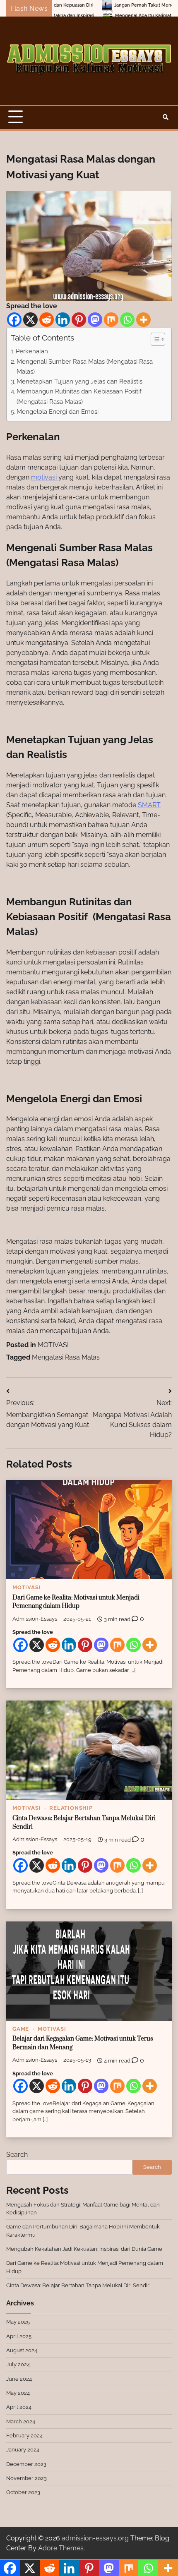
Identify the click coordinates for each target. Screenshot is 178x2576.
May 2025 (18, 2322)
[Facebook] (14, 320)
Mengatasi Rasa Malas (66, 1357)
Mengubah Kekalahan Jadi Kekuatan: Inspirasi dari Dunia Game (84, 2249)
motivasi (45, 477)
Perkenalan (32, 351)
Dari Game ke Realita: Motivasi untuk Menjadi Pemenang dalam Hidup (76, 1602)
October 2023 (23, 2492)
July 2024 (18, 2364)
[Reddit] (47, 320)
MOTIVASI (53, 1345)
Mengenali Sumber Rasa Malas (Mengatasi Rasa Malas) (85, 367)
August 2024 (22, 2350)
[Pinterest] (79, 320)
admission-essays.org (95, 2538)
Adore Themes (61, 2548)
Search (17, 2155)
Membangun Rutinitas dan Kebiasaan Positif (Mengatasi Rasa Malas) (80, 396)
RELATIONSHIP (71, 1808)
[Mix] (111, 320)
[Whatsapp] (127, 320)
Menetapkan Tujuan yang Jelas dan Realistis (79, 381)
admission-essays (35, 1619)
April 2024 (19, 2407)
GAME (21, 2029)
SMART (149, 805)
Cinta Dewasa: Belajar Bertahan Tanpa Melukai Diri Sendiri (78, 2285)
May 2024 (18, 2393)
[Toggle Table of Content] (154, 339)
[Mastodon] (95, 320)
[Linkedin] (63, 320)
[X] (30, 320)
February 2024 (24, 2436)
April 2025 (19, 2336)
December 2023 (26, 2464)
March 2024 (21, 2421)
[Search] (166, 117)
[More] (143, 320)
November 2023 (26, 2478)
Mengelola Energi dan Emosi (58, 412)
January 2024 (23, 2450)
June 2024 (19, 2379)
